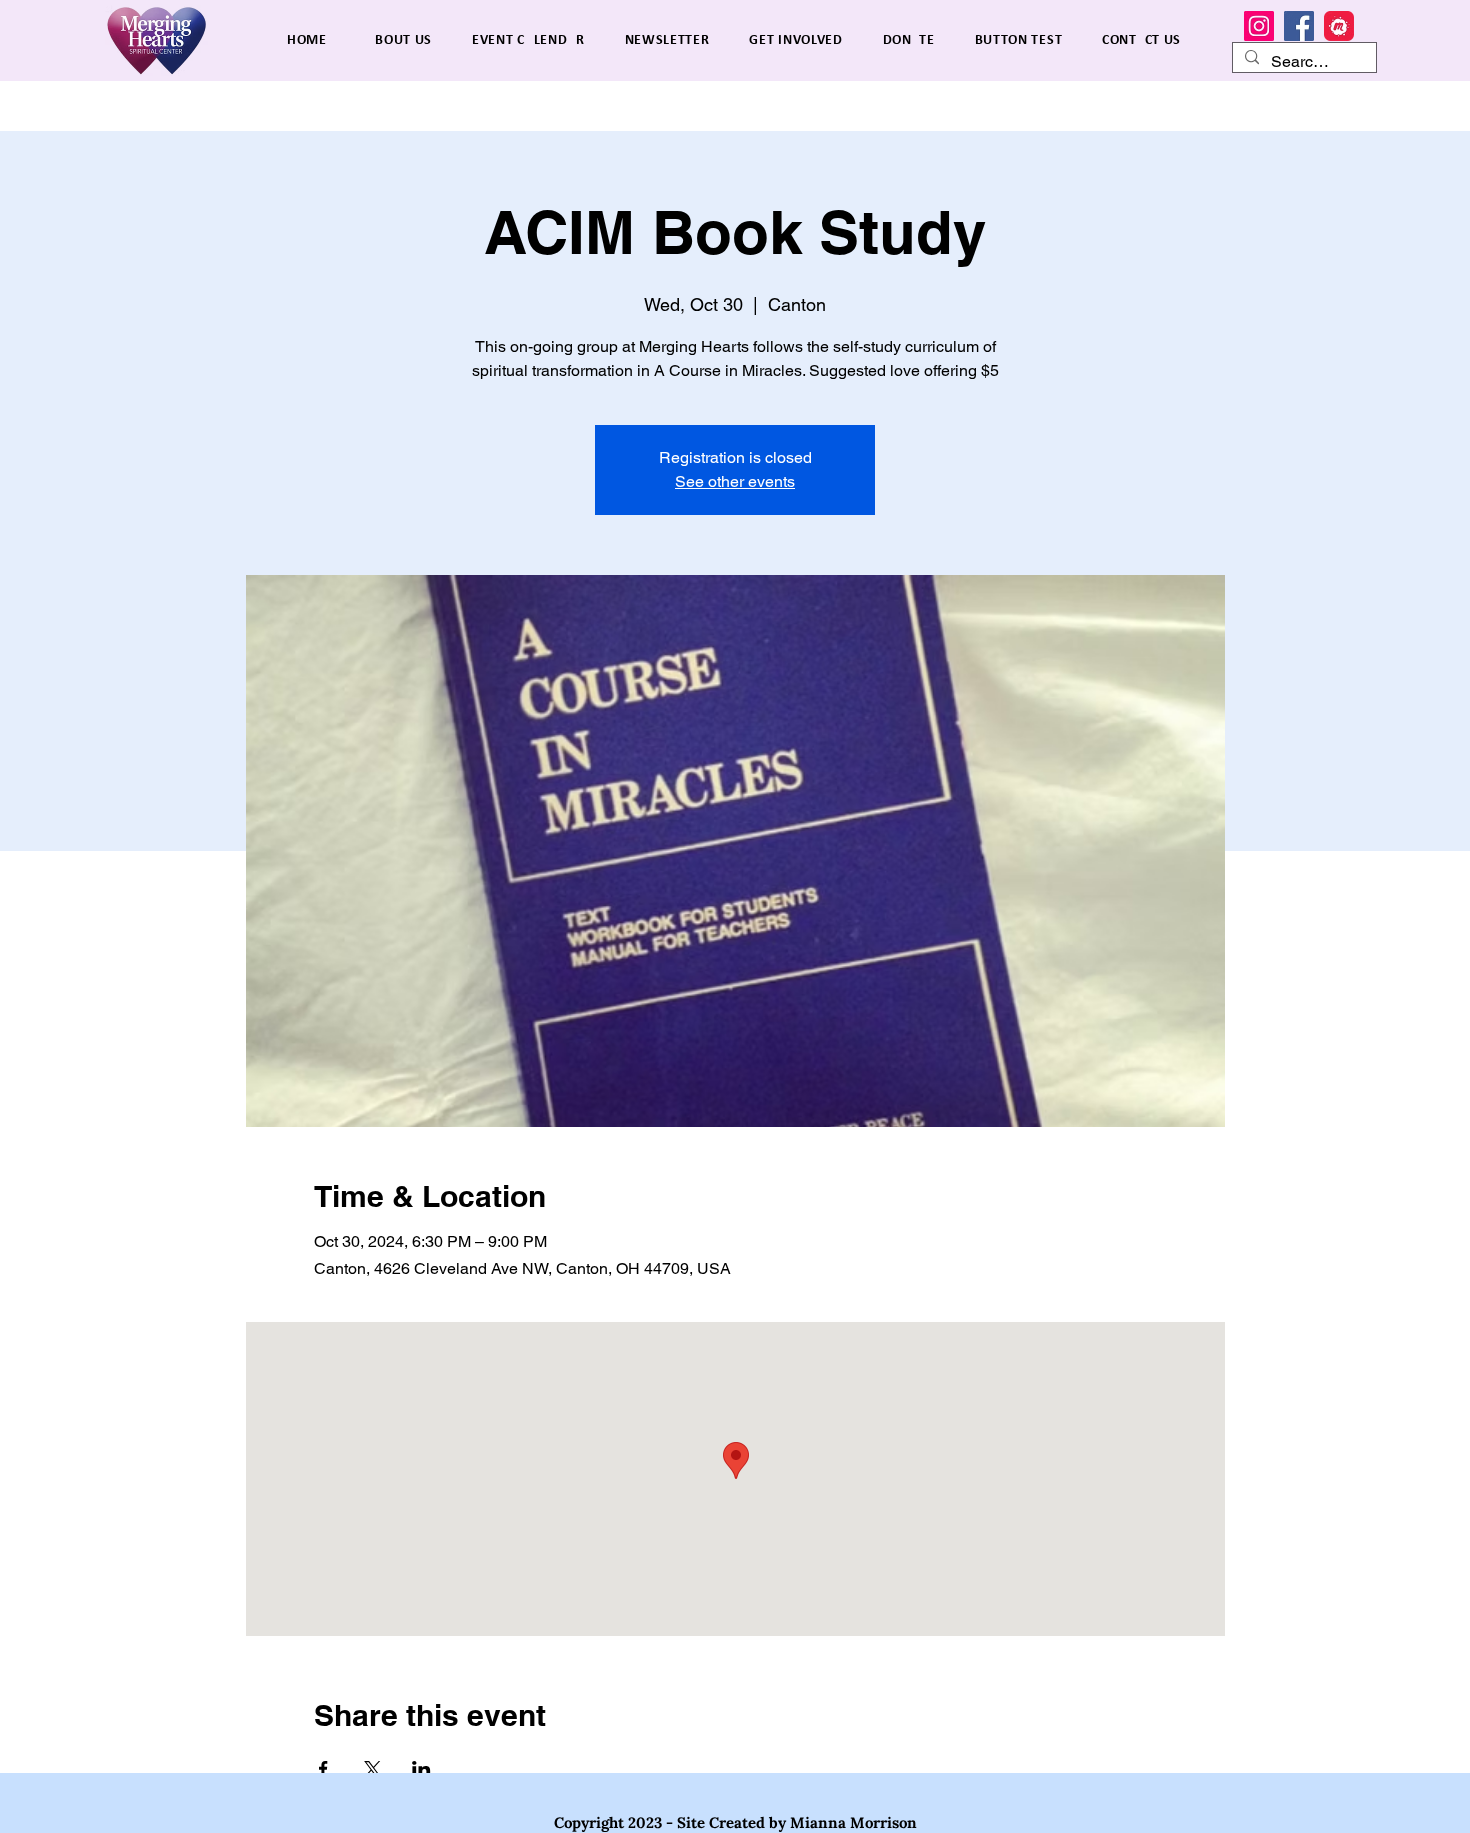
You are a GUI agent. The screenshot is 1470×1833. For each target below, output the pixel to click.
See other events (735, 481)
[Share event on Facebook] (323, 1769)
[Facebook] (1299, 26)
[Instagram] (1259, 26)
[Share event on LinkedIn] (421, 1769)
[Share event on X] (372, 1769)
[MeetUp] (1339, 26)
